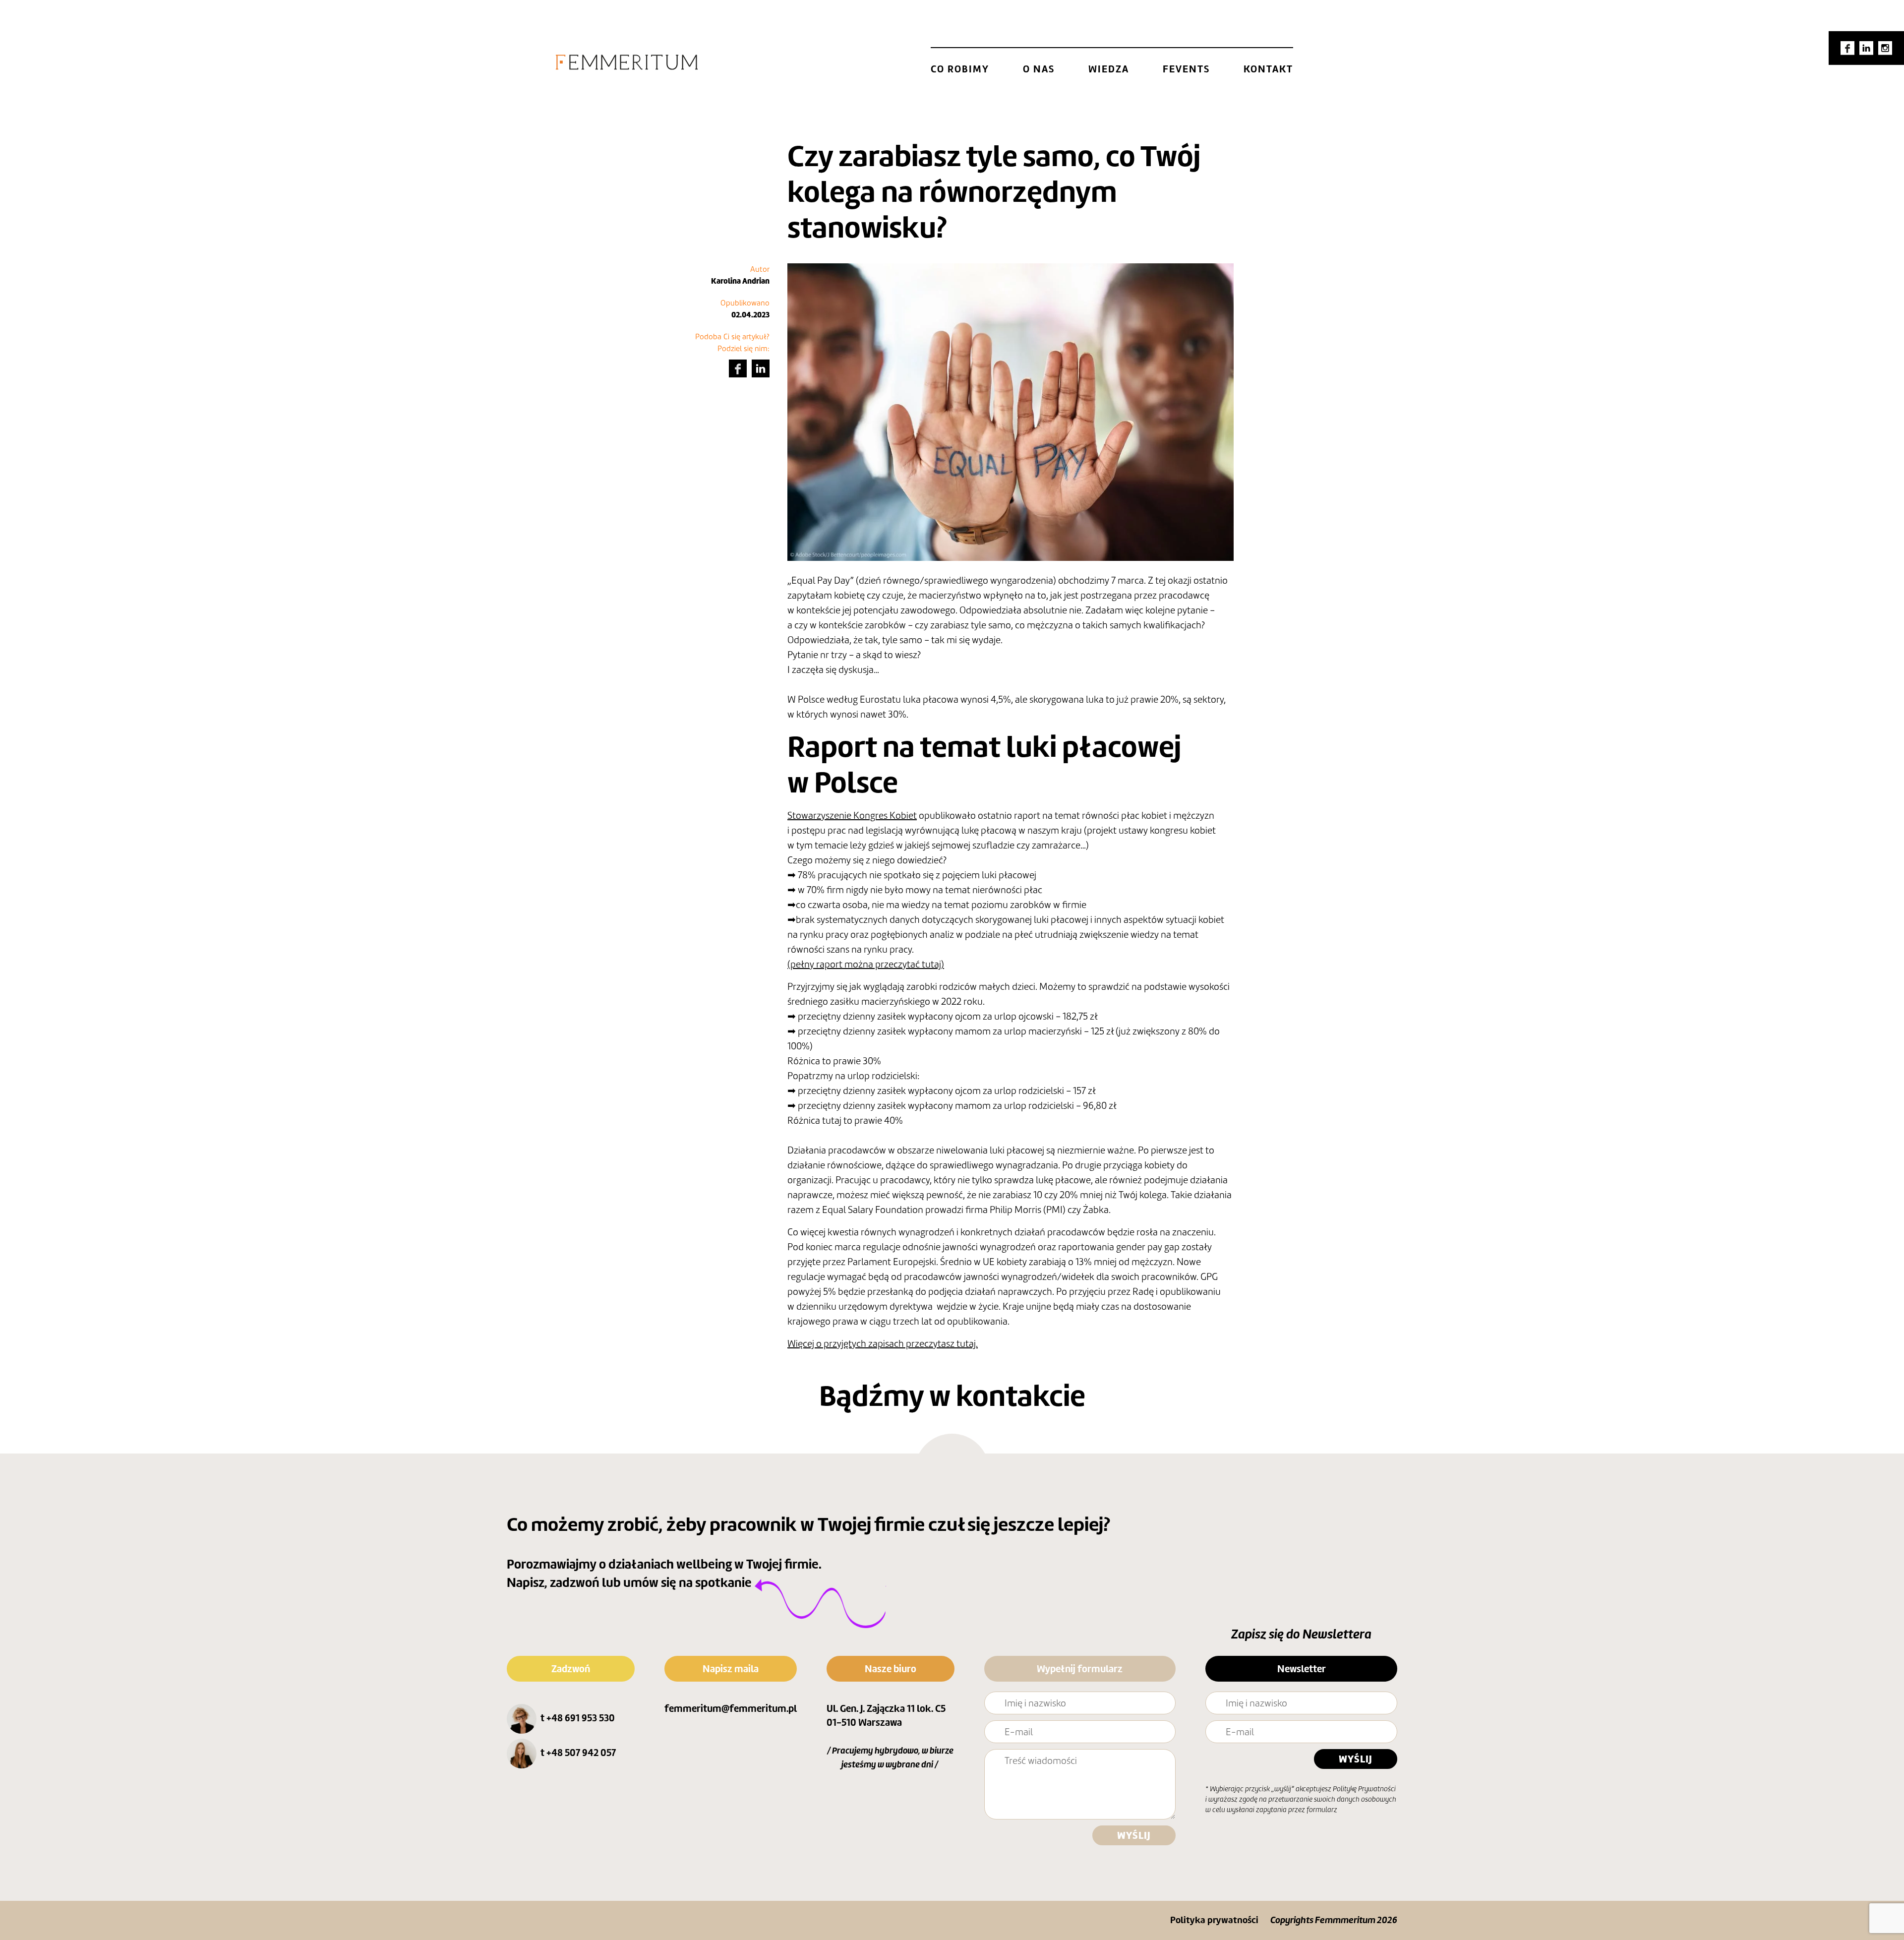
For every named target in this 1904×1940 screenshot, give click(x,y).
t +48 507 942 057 (578, 1753)
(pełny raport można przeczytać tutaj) (866, 964)
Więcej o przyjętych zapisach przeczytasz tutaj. (883, 1343)
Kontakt (1268, 69)
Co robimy (960, 69)
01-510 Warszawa (864, 1722)
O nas (1039, 69)
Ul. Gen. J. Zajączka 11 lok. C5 (886, 1708)
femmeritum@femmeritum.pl (731, 1708)
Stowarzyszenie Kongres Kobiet (852, 815)
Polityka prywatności (1214, 1920)
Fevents (1186, 69)
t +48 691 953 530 (578, 1718)
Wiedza (1109, 69)
